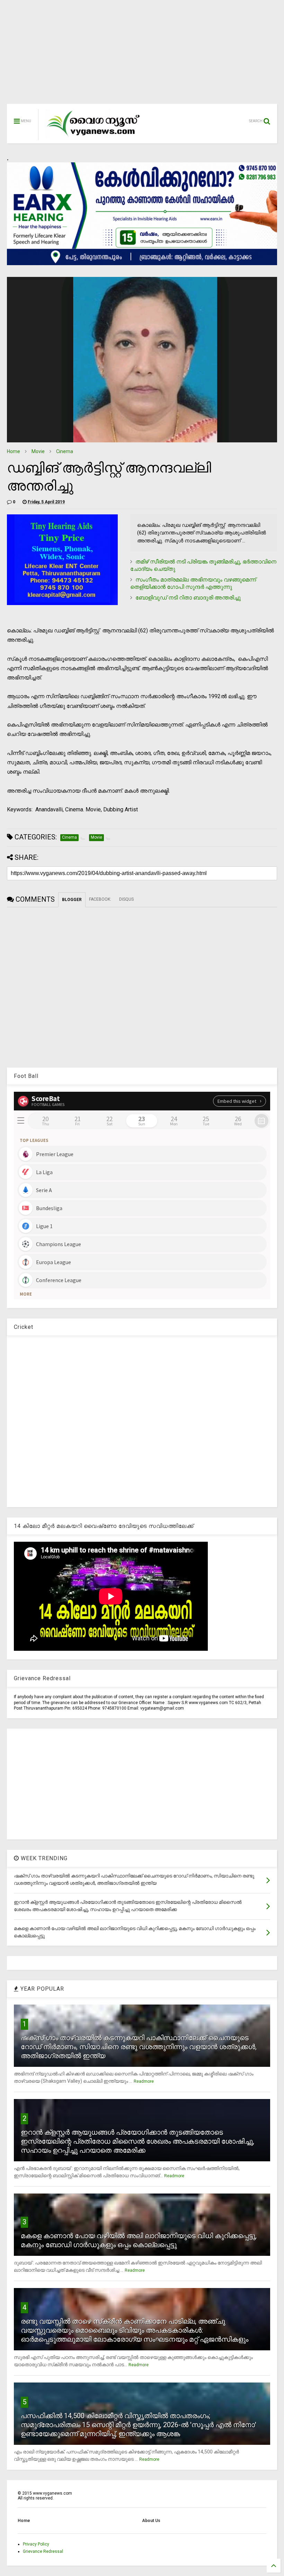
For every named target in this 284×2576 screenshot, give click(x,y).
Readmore (144, 2081)
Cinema (65, 451)
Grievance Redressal (43, 2551)
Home (14, 451)
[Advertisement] (142, 55)
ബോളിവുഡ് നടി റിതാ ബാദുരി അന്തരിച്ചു (188, 598)
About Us (151, 2521)
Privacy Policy (36, 2544)
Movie (38, 451)
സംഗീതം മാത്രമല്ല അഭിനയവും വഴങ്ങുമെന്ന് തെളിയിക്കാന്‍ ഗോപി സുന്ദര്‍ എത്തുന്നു (193, 583)
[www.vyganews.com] (94, 137)
